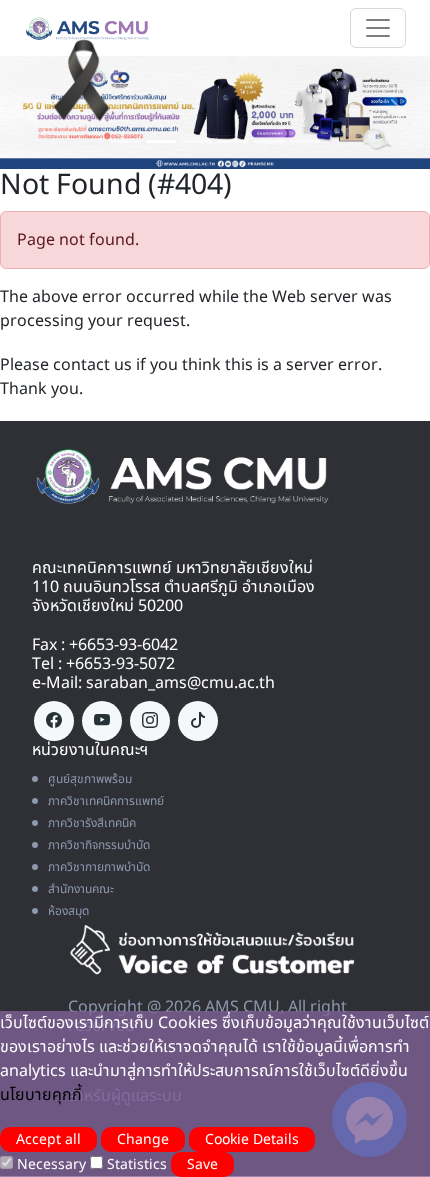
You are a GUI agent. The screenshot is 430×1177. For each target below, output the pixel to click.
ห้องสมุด (68, 911)
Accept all (48, 1139)
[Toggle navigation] (378, 28)
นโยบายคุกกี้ (41, 1095)
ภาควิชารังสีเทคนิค (92, 823)
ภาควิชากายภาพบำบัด (99, 867)
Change (143, 1139)
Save (202, 1164)
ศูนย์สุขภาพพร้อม (90, 779)
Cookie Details (252, 1139)
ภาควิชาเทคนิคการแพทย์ (106, 801)
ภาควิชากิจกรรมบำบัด (99, 845)
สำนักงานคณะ (81, 889)
